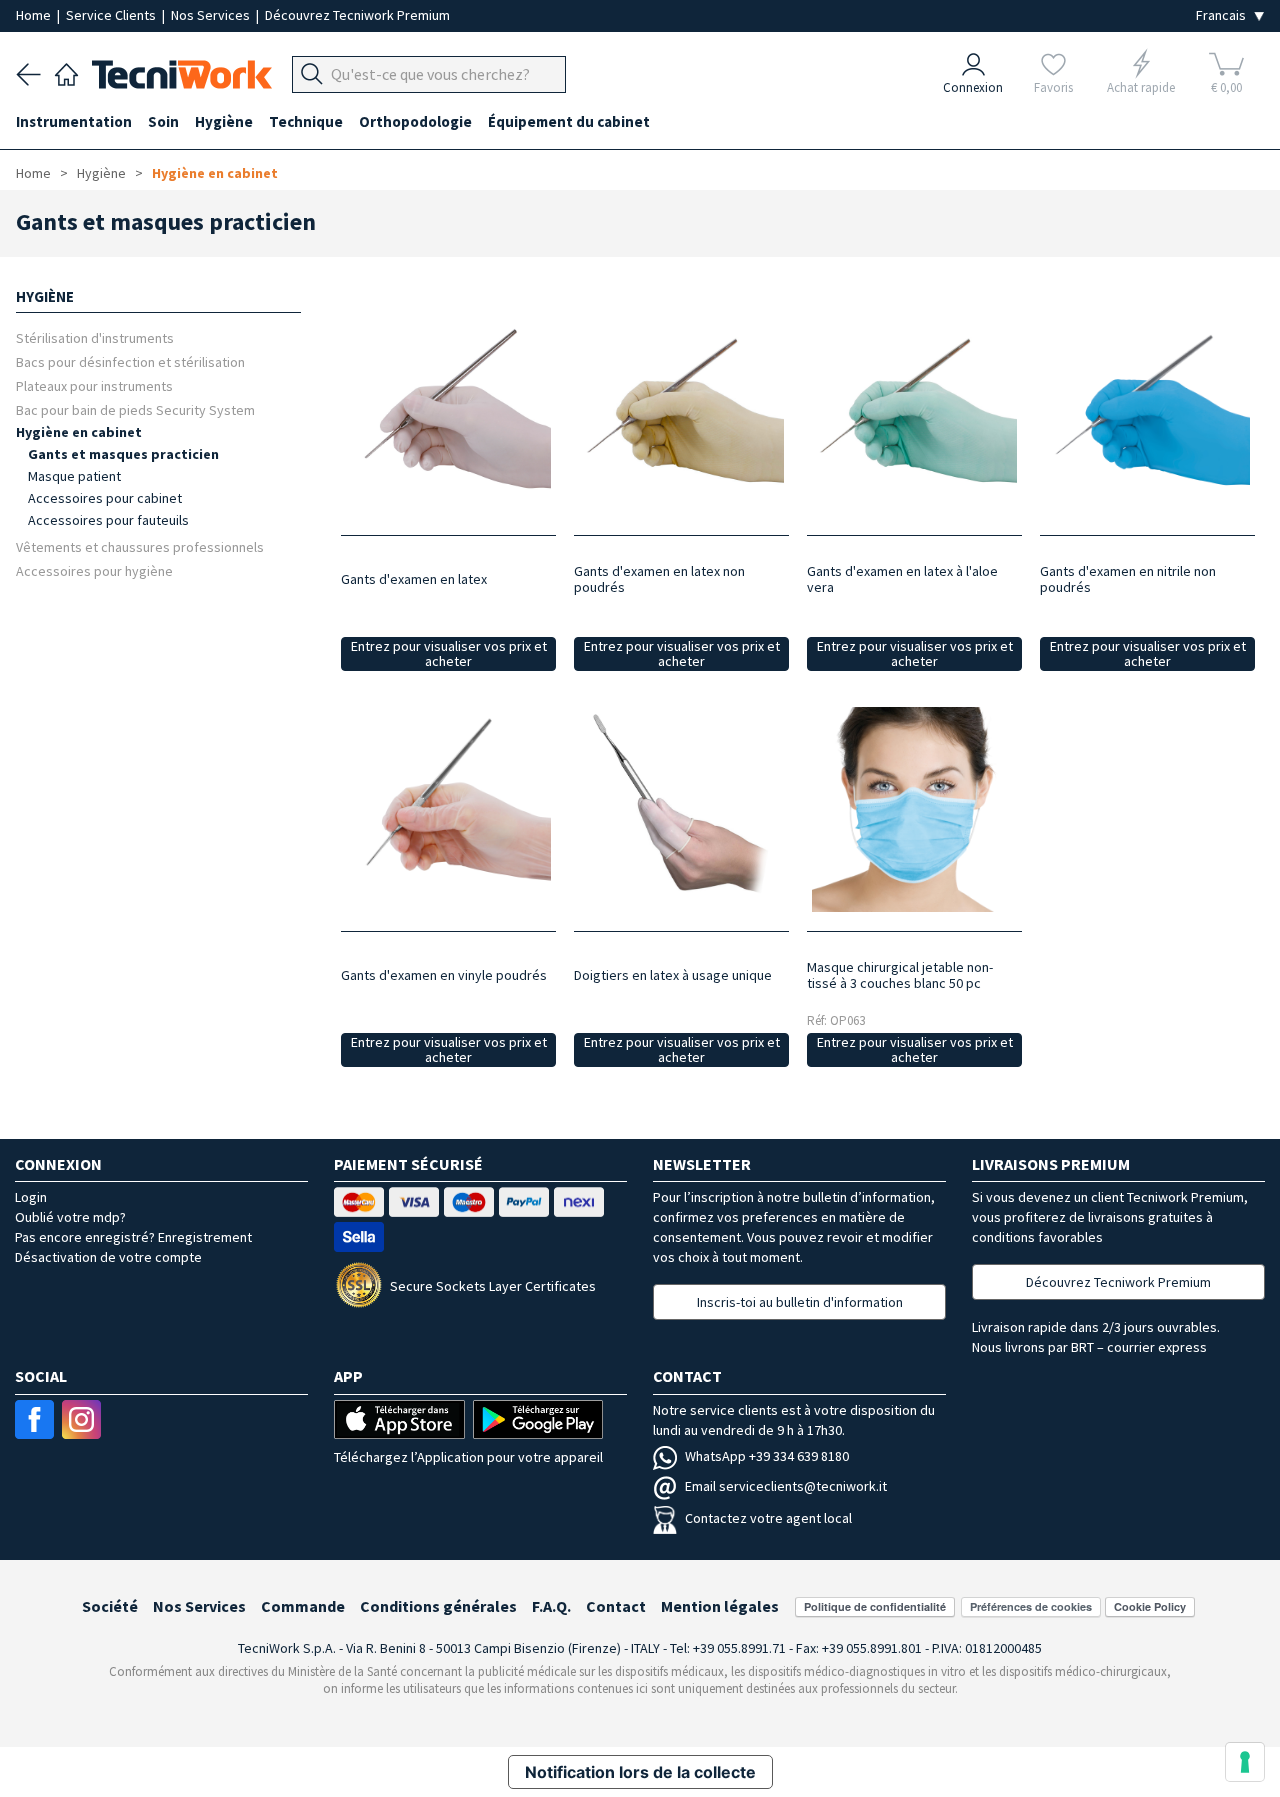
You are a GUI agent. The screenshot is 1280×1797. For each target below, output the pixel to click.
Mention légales (720, 1606)
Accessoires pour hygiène (94, 570)
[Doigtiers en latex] (681, 809)
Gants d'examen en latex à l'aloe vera (902, 579)
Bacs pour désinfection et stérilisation (130, 361)
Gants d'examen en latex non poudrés (659, 579)
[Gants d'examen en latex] (448, 413)
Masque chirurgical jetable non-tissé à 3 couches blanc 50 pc (900, 975)
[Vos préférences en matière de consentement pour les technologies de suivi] (1245, 1762)
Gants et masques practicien (123, 454)
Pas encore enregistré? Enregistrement (133, 1237)
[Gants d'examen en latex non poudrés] (681, 413)
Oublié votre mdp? (70, 1217)
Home (35, 15)
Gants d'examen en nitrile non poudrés (1128, 579)
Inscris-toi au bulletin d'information (800, 1302)
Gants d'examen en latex (414, 579)
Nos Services (212, 15)
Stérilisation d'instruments (95, 337)
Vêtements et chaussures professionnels (140, 546)
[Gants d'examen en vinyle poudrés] (448, 809)
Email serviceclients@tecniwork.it (786, 1486)
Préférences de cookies (1031, 1606)
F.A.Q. (551, 1606)
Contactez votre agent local (768, 1518)
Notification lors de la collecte (640, 1772)
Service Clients (112, 15)
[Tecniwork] (66, 72)
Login (31, 1197)
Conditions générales (438, 1606)
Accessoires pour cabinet (105, 498)
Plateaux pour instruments (94, 385)
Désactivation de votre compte (108, 1257)
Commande (303, 1606)
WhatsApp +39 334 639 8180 (767, 1456)
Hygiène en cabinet (215, 173)
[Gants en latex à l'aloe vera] (914, 413)
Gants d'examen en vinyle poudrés (444, 975)
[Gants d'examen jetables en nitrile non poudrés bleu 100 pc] (1147, 413)
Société (110, 1606)
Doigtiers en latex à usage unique (673, 975)
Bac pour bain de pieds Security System (135, 409)
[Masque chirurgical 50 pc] (914, 809)
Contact (616, 1606)
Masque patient (74, 476)
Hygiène (101, 173)
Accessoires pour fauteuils (108, 520)
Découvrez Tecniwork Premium (357, 15)
